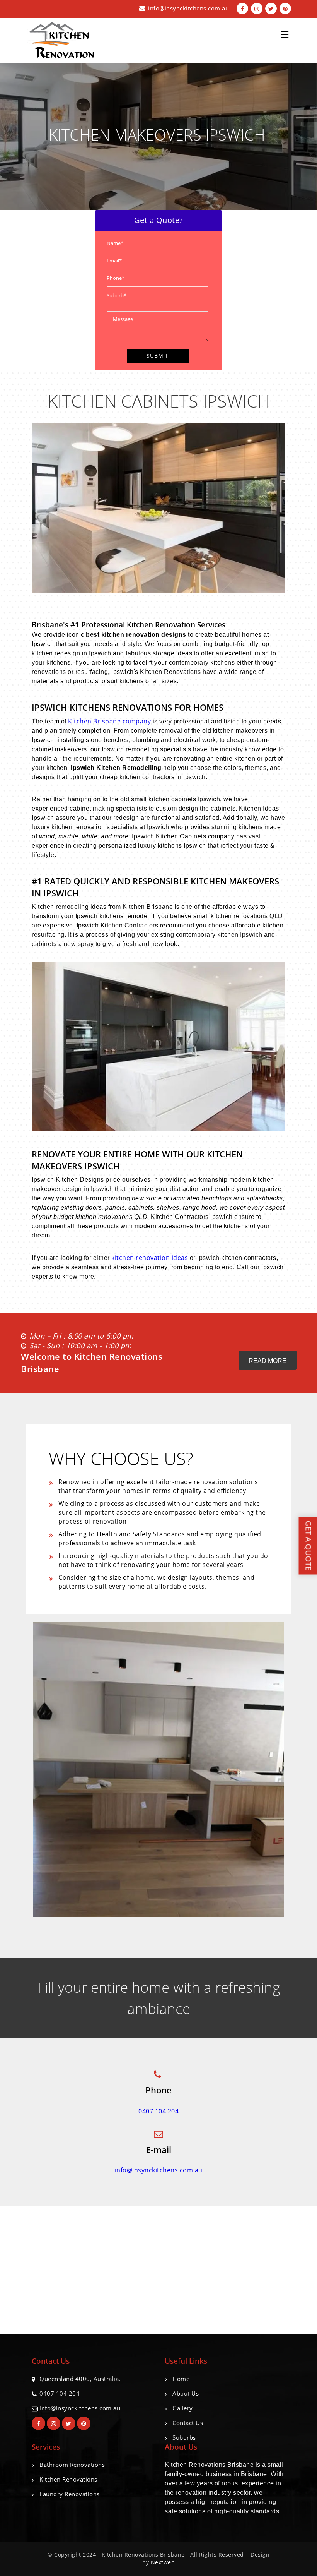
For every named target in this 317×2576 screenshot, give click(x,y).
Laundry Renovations (70, 2494)
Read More (268, 1361)
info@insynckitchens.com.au (188, 8)
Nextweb (163, 2562)
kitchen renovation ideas (150, 1258)
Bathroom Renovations (72, 2465)
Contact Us (188, 2423)
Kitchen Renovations (68, 2479)
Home (181, 2379)
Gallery (183, 2408)
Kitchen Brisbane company (109, 721)
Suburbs (184, 2437)
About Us (186, 2393)
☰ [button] (285, 31)
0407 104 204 (158, 2111)
